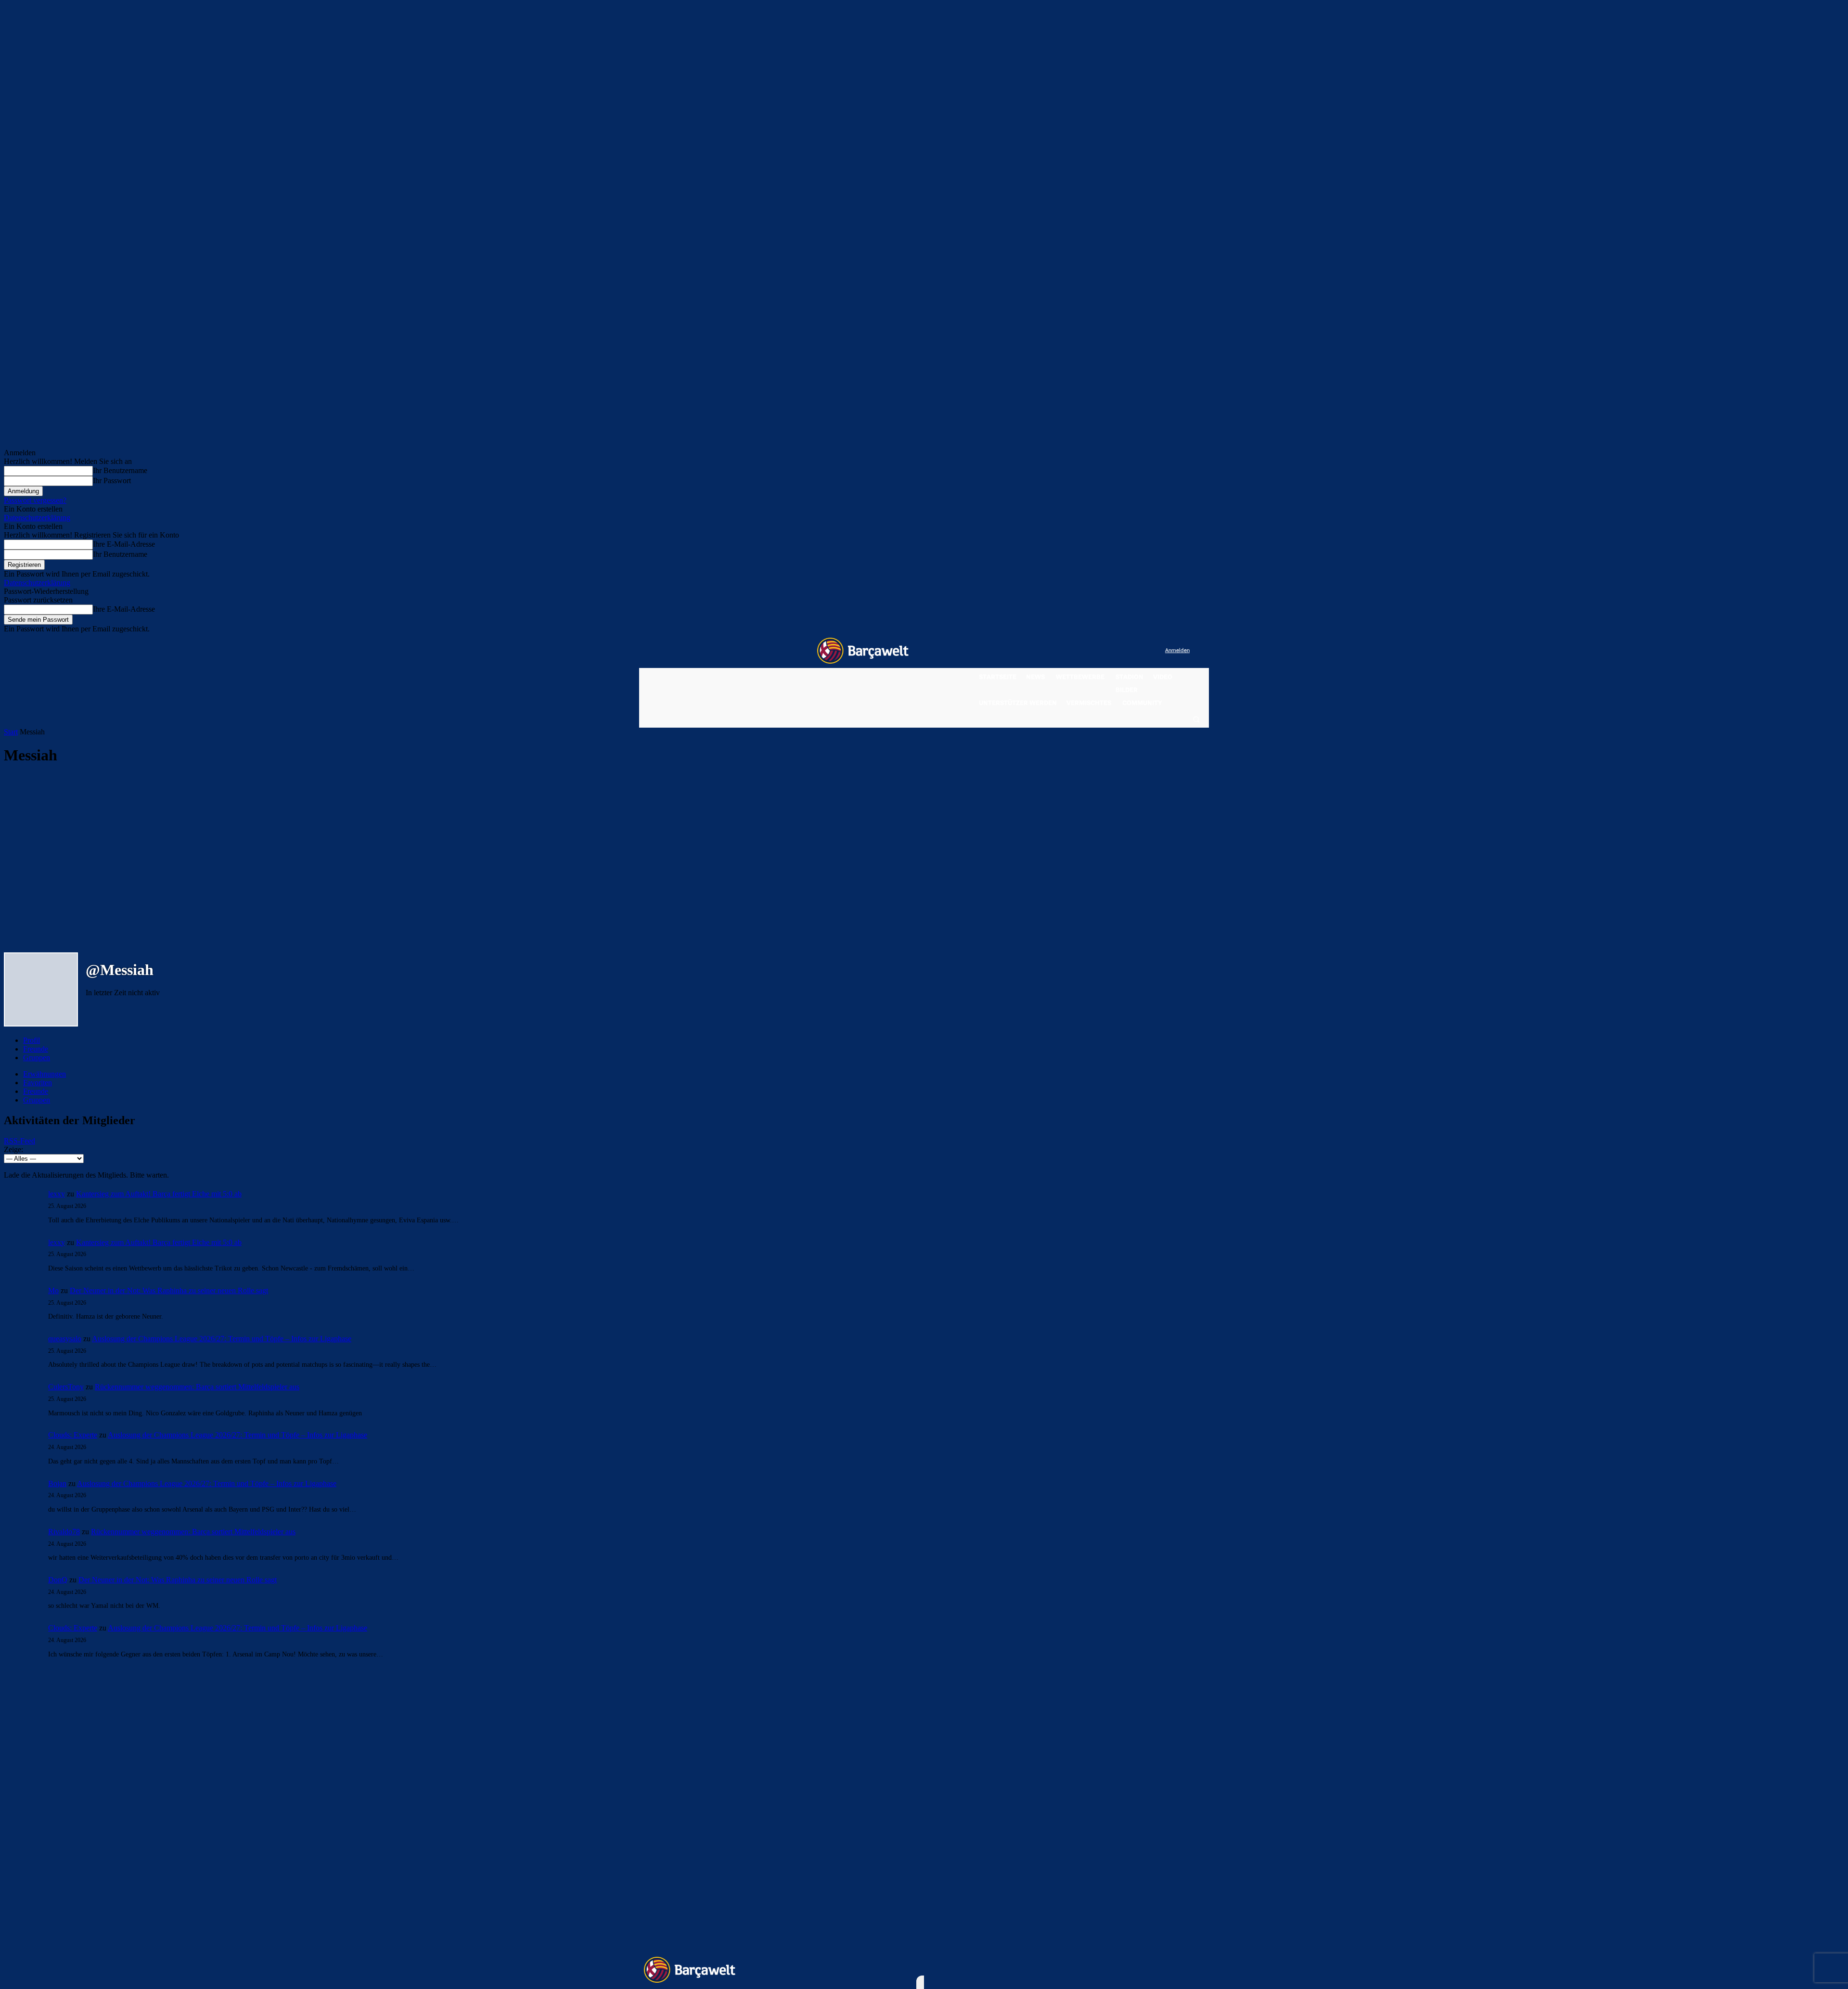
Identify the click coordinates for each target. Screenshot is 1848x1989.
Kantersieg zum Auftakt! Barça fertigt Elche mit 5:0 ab (159, 1194)
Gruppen (37, 1058)
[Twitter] (1138, 651)
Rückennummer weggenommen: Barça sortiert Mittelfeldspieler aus (197, 1387)
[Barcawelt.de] (863, 651)
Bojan (57, 1483)
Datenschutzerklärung (37, 518)
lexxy (57, 1194)
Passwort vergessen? (35, 500)
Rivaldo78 (64, 1532)
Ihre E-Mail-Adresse (124, 544)
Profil (32, 1040)
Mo (53, 1290)
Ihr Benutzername (120, 470)
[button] (1196, 719)
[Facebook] (1098, 651)
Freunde (36, 1049)
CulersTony (66, 1387)
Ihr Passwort (112, 481)
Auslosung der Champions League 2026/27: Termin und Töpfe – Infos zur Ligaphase (222, 1339)
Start (11, 732)
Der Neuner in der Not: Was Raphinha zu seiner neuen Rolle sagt (169, 1290)
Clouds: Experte (73, 1435)
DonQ (58, 1580)
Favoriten (38, 1083)
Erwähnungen (45, 1074)
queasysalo (65, 1339)
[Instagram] (1118, 651)
